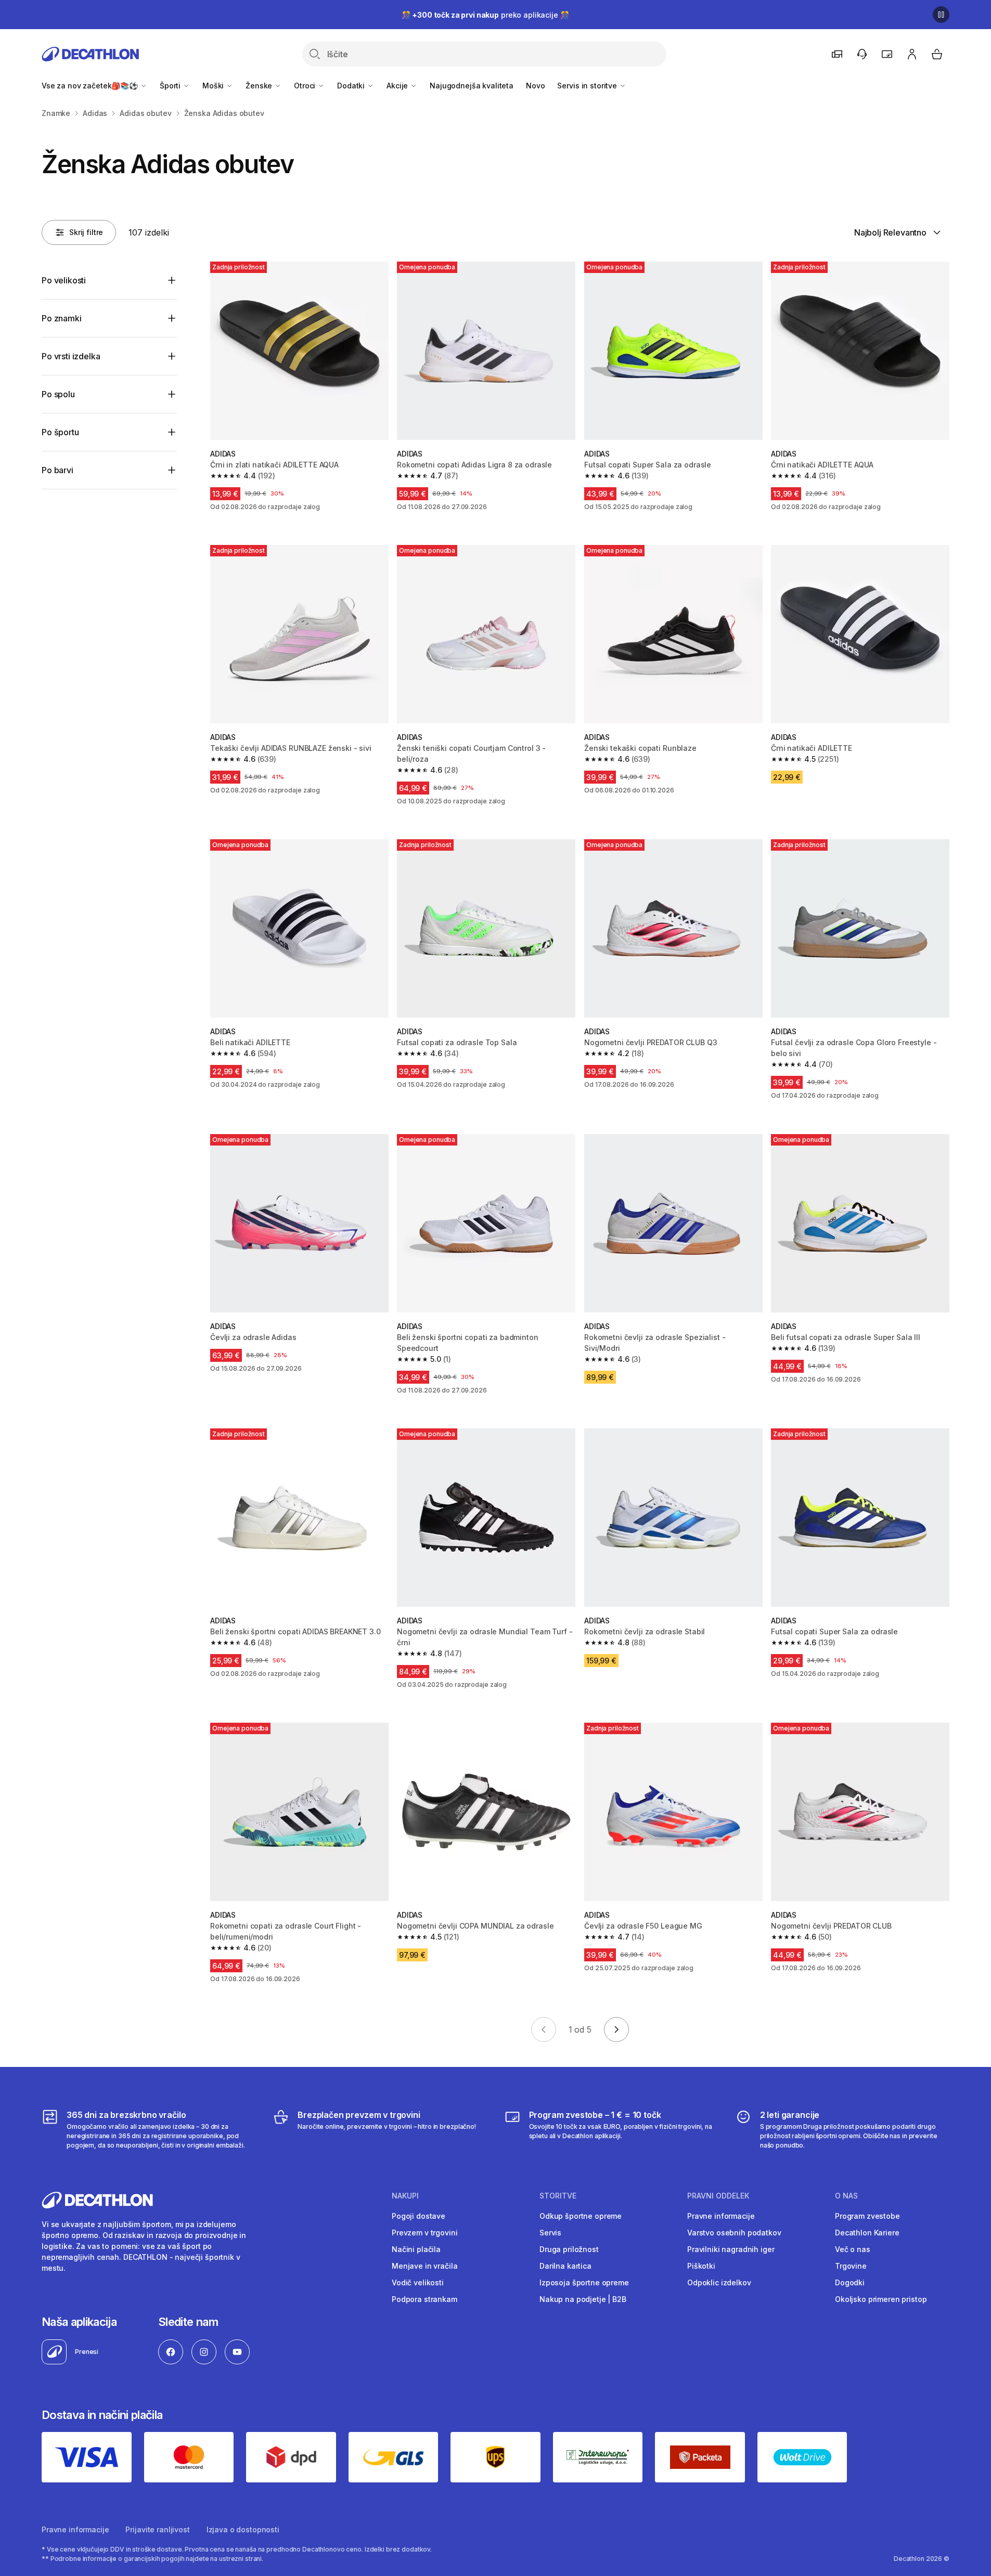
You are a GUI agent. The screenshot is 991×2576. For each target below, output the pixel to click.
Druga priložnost (569, 2249)
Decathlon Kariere (867, 2233)
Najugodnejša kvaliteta (472, 86)
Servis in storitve (588, 86)
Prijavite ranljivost (157, 2529)
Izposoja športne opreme (584, 2282)
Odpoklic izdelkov (719, 2282)
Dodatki (352, 86)
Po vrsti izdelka (71, 356)
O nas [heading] (846, 2196)
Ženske (260, 86)
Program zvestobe (867, 2216)
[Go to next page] (616, 2029)
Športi (171, 86)
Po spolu (58, 394)
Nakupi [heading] (405, 2196)
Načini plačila (416, 2249)
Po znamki (62, 318)
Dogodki (850, 2282)
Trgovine (851, 2266)
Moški (214, 86)
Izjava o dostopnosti (243, 2529)
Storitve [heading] (558, 2196)
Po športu (60, 432)
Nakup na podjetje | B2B (583, 2299)
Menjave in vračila (424, 2266)
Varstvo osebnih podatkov (734, 2233)
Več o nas (853, 2249)
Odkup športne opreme (581, 2216)
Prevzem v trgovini (424, 2233)
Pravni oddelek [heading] (718, 2196)
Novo (535, 86)
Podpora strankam (424, 2299)
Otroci (306, 86)
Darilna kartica (565, 2266)
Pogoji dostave (419, 2216)
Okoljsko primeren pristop (881, 2299)
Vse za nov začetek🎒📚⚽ (91, 86)
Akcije (398, 86)
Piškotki (701, 2266)
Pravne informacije (721, 2216)
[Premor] (941, 15)
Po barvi (57, 470)
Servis (550, 2233)
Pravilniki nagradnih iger (731, 2249)
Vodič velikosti (418, 2282)
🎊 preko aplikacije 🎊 (485, 15)
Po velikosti (64, 280)
